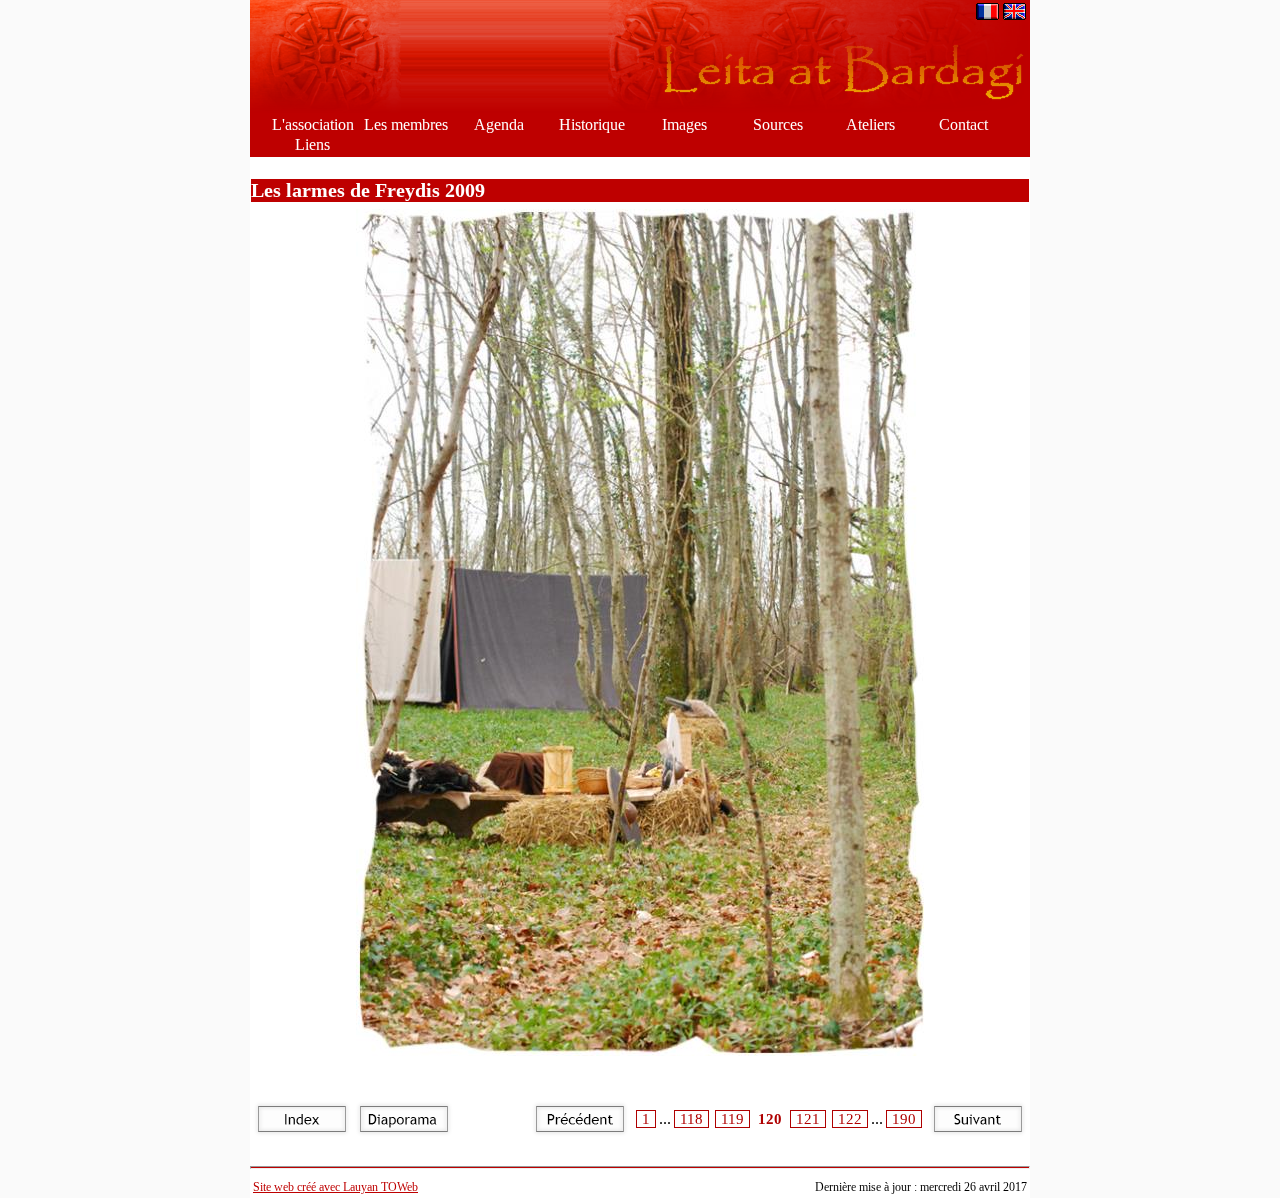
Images (684, 124)
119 (732, 1119)
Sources (778, 124)
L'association (313, 124)
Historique (592, 124)
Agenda (499, 124)
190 (904, 1119)
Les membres (406, 124)
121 (808, 1119)
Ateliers (870, 124)
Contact (963, 124)
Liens (312, 144)
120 (770, 1119)
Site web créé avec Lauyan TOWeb (335, 1187)
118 (691, 1119)
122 (850, 1119)
